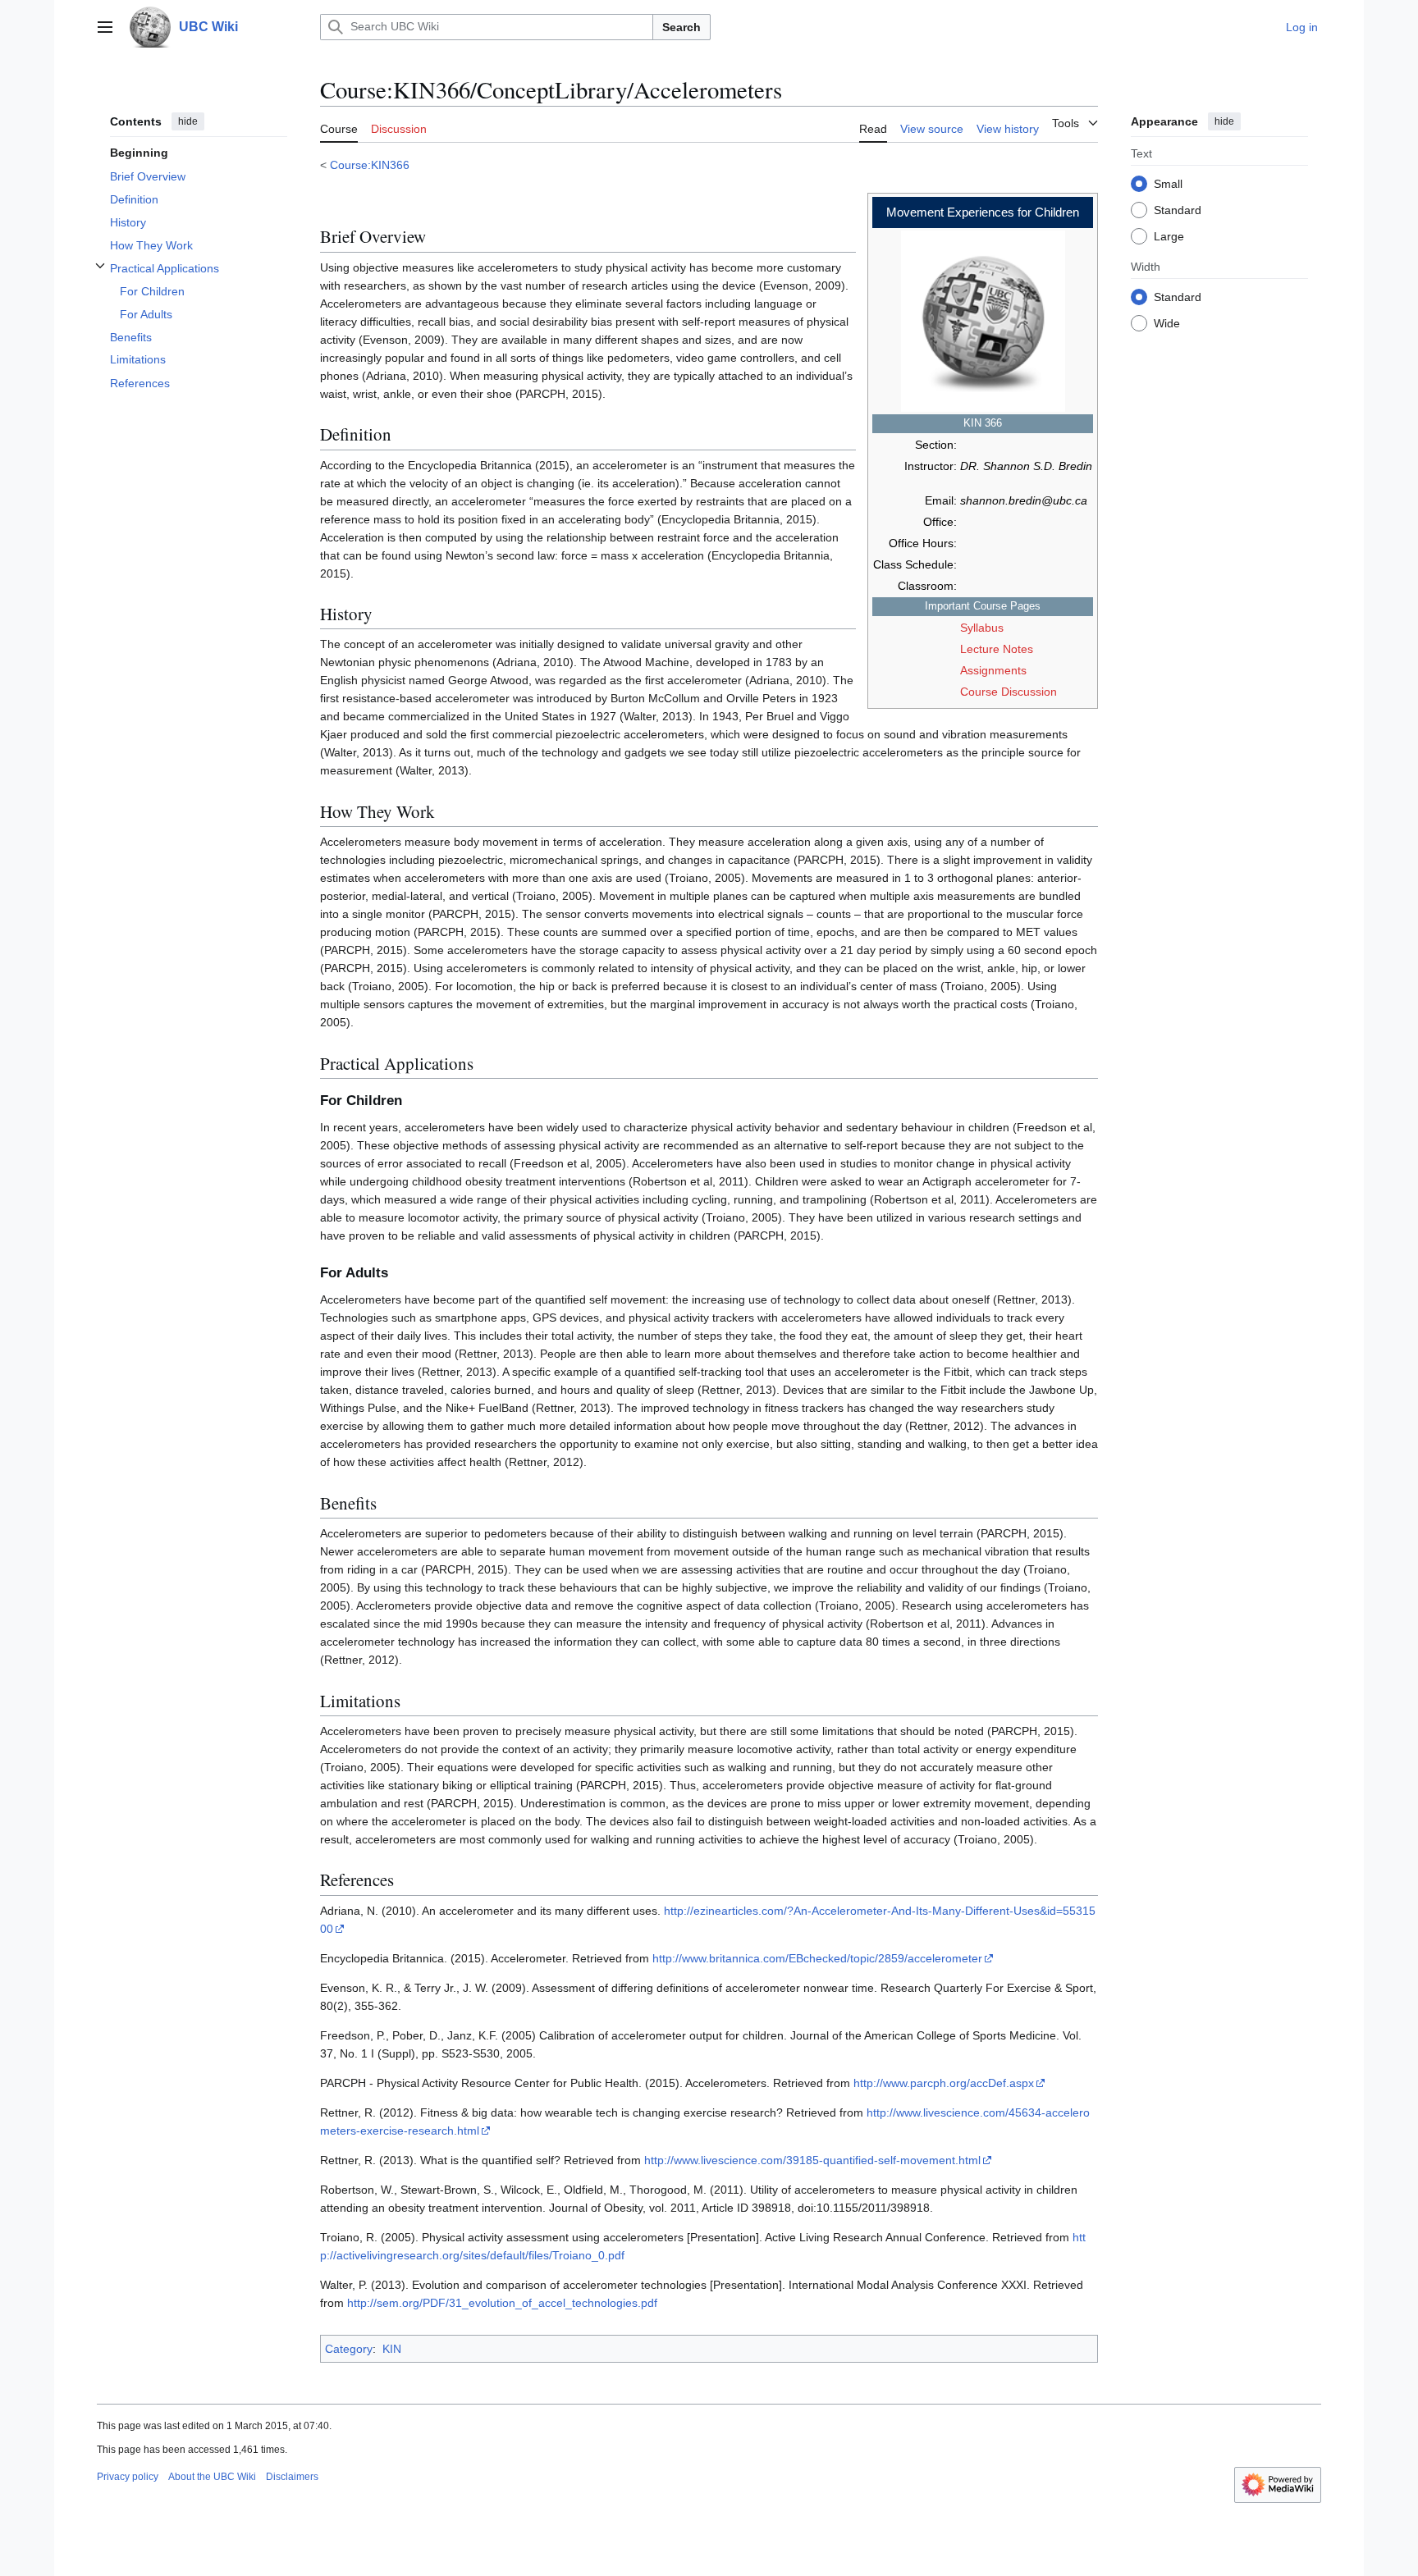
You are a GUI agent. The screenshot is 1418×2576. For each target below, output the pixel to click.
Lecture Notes (997, 649)
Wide (1167, 322)
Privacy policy (128, 2477)
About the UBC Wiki (212, 2477)
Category (349, 2349)
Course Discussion (1009, 692)
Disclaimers (292, 2477)
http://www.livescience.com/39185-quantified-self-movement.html (812, 2160)
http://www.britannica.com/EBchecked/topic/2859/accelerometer (817, 1958)
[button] (105, 27)
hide (188, 121)
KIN (392, 2349)
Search (682, 27)
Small (1168, 183)
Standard (1178, 209)
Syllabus (982, 628)
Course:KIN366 (370, 165)
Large (1169, 235)
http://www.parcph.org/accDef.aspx (944, 2083)
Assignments (993, 670)
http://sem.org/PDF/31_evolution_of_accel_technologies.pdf (502, 2303)
